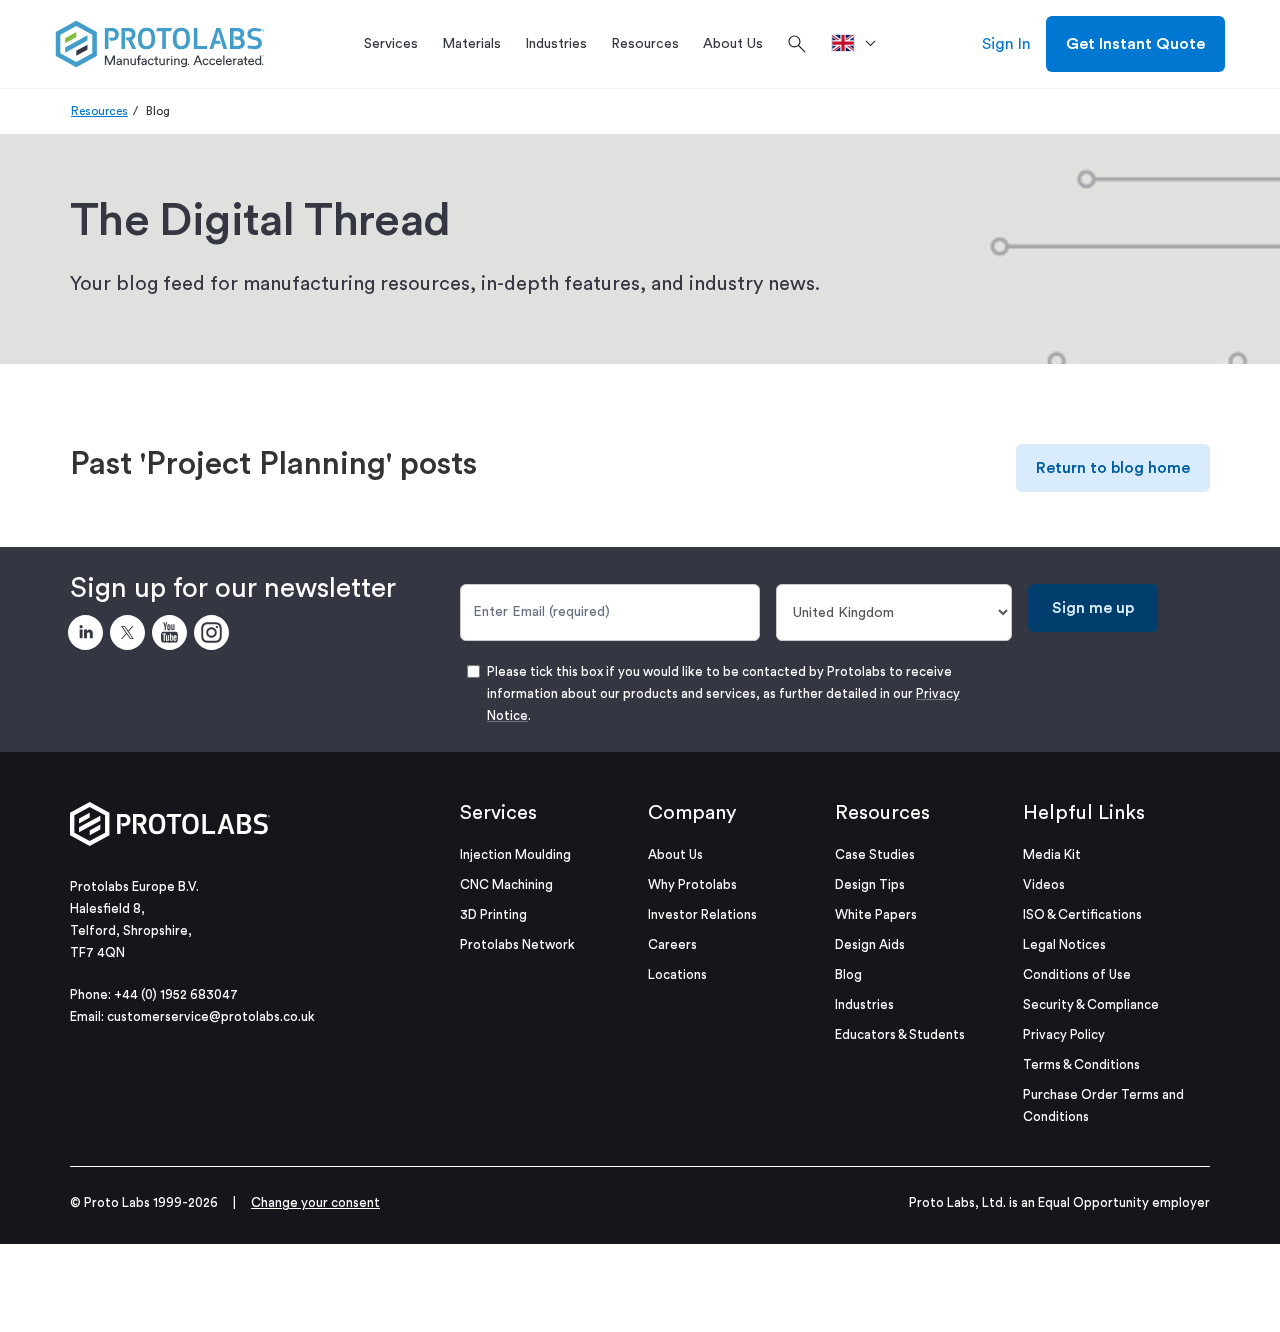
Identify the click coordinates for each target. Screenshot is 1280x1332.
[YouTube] (173, 636)
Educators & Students (900, 1034)
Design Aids (870, 944)
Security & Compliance (1091, 1004)
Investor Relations (702, 914)
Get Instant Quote (1135, 44)
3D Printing (493, 914)
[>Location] (860, 44)
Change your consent (315, 1202)
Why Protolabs (692, 884)
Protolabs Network (517, 944)
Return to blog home (1113, 468)
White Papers (876, 914)
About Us (675, 854)
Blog (848, 974)
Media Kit (1052, 854)
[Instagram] (215, 636)
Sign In (1006, 44)
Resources (99, 111)
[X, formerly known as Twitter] (131, 636)
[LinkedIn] (89, 636)
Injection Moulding (515, 854)
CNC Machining (506, 884)
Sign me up (1093, 608)
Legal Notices (1064, 944)
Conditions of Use (1077, 974)
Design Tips (870, 884)
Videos (1044, 884)
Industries (864, 1004)
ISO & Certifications (1082, 914)
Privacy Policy (1064, 1034)
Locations (677, 974)
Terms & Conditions (1081, 1064)
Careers (672, 944)
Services (498, 813)
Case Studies (875, 854)
